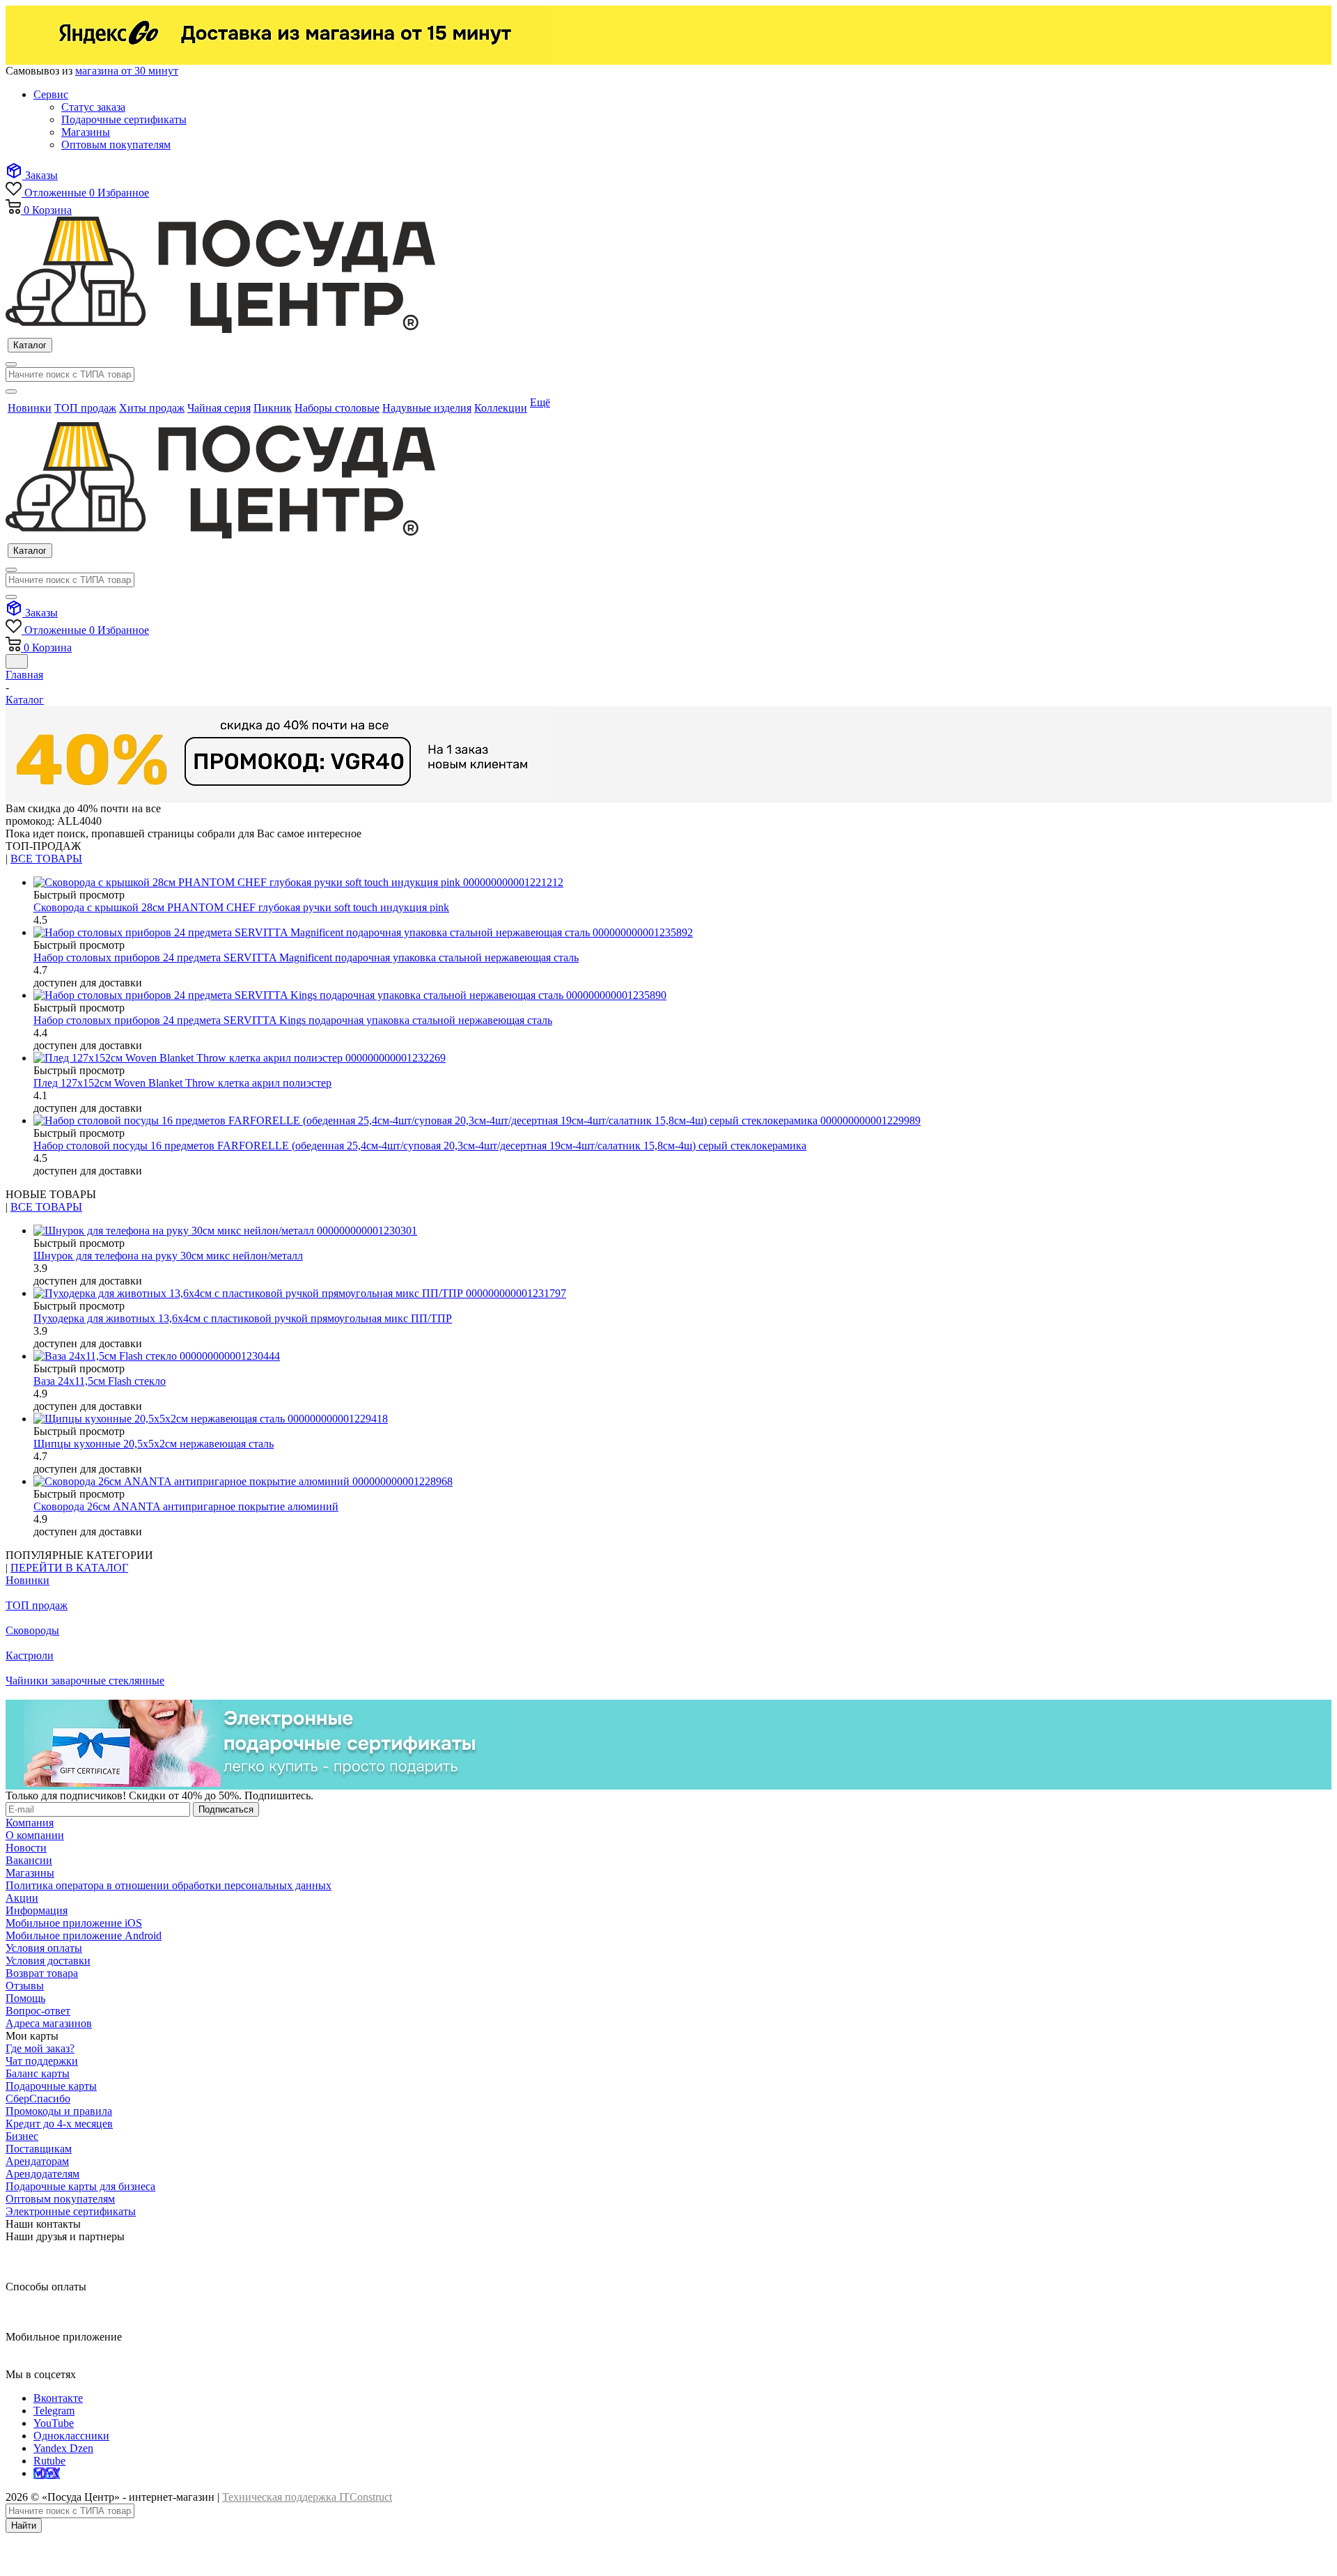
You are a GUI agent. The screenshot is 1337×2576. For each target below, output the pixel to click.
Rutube (49, 2461)
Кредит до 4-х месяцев (59, 2124)
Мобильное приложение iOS (74, 1923)
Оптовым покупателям (60, 2199)
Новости (26, 1848)
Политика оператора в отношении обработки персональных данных (169, 1885)
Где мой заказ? (40, 2048)
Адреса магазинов (49, 2023)
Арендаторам (37, 2161)
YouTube (54, 2423)
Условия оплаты (44, 1948)
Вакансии (29, 1860)
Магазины (30, 1873)
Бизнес (22, 2136)
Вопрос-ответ (38, 2011)
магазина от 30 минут (127, 71)
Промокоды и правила (59, 2111)
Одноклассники (71, 2436)
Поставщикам (39, 2149)
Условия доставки (48, 1961)
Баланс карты (38, 2073)
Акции (22, 1898)
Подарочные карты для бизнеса (80, 2186)
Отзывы (25, 1986)
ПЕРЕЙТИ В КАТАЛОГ (69, 1568)
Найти (24, 2525)
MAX (47, 2473)
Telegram (54, 2411)
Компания (30, 1823)
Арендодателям (42, 2174)
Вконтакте (58, 2398)
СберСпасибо (38, 2098)
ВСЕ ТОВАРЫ (46, 859)
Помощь (25, 1998)
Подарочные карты (51, 2086)
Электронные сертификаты (71, 2211)
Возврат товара (42, 1973)
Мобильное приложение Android (84, 1935)
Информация (37, 1910)
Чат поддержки (42, 2061)
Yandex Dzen (63, 2448)
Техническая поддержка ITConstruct (307, 2497)
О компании (35, 1835)
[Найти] (11, 391)
